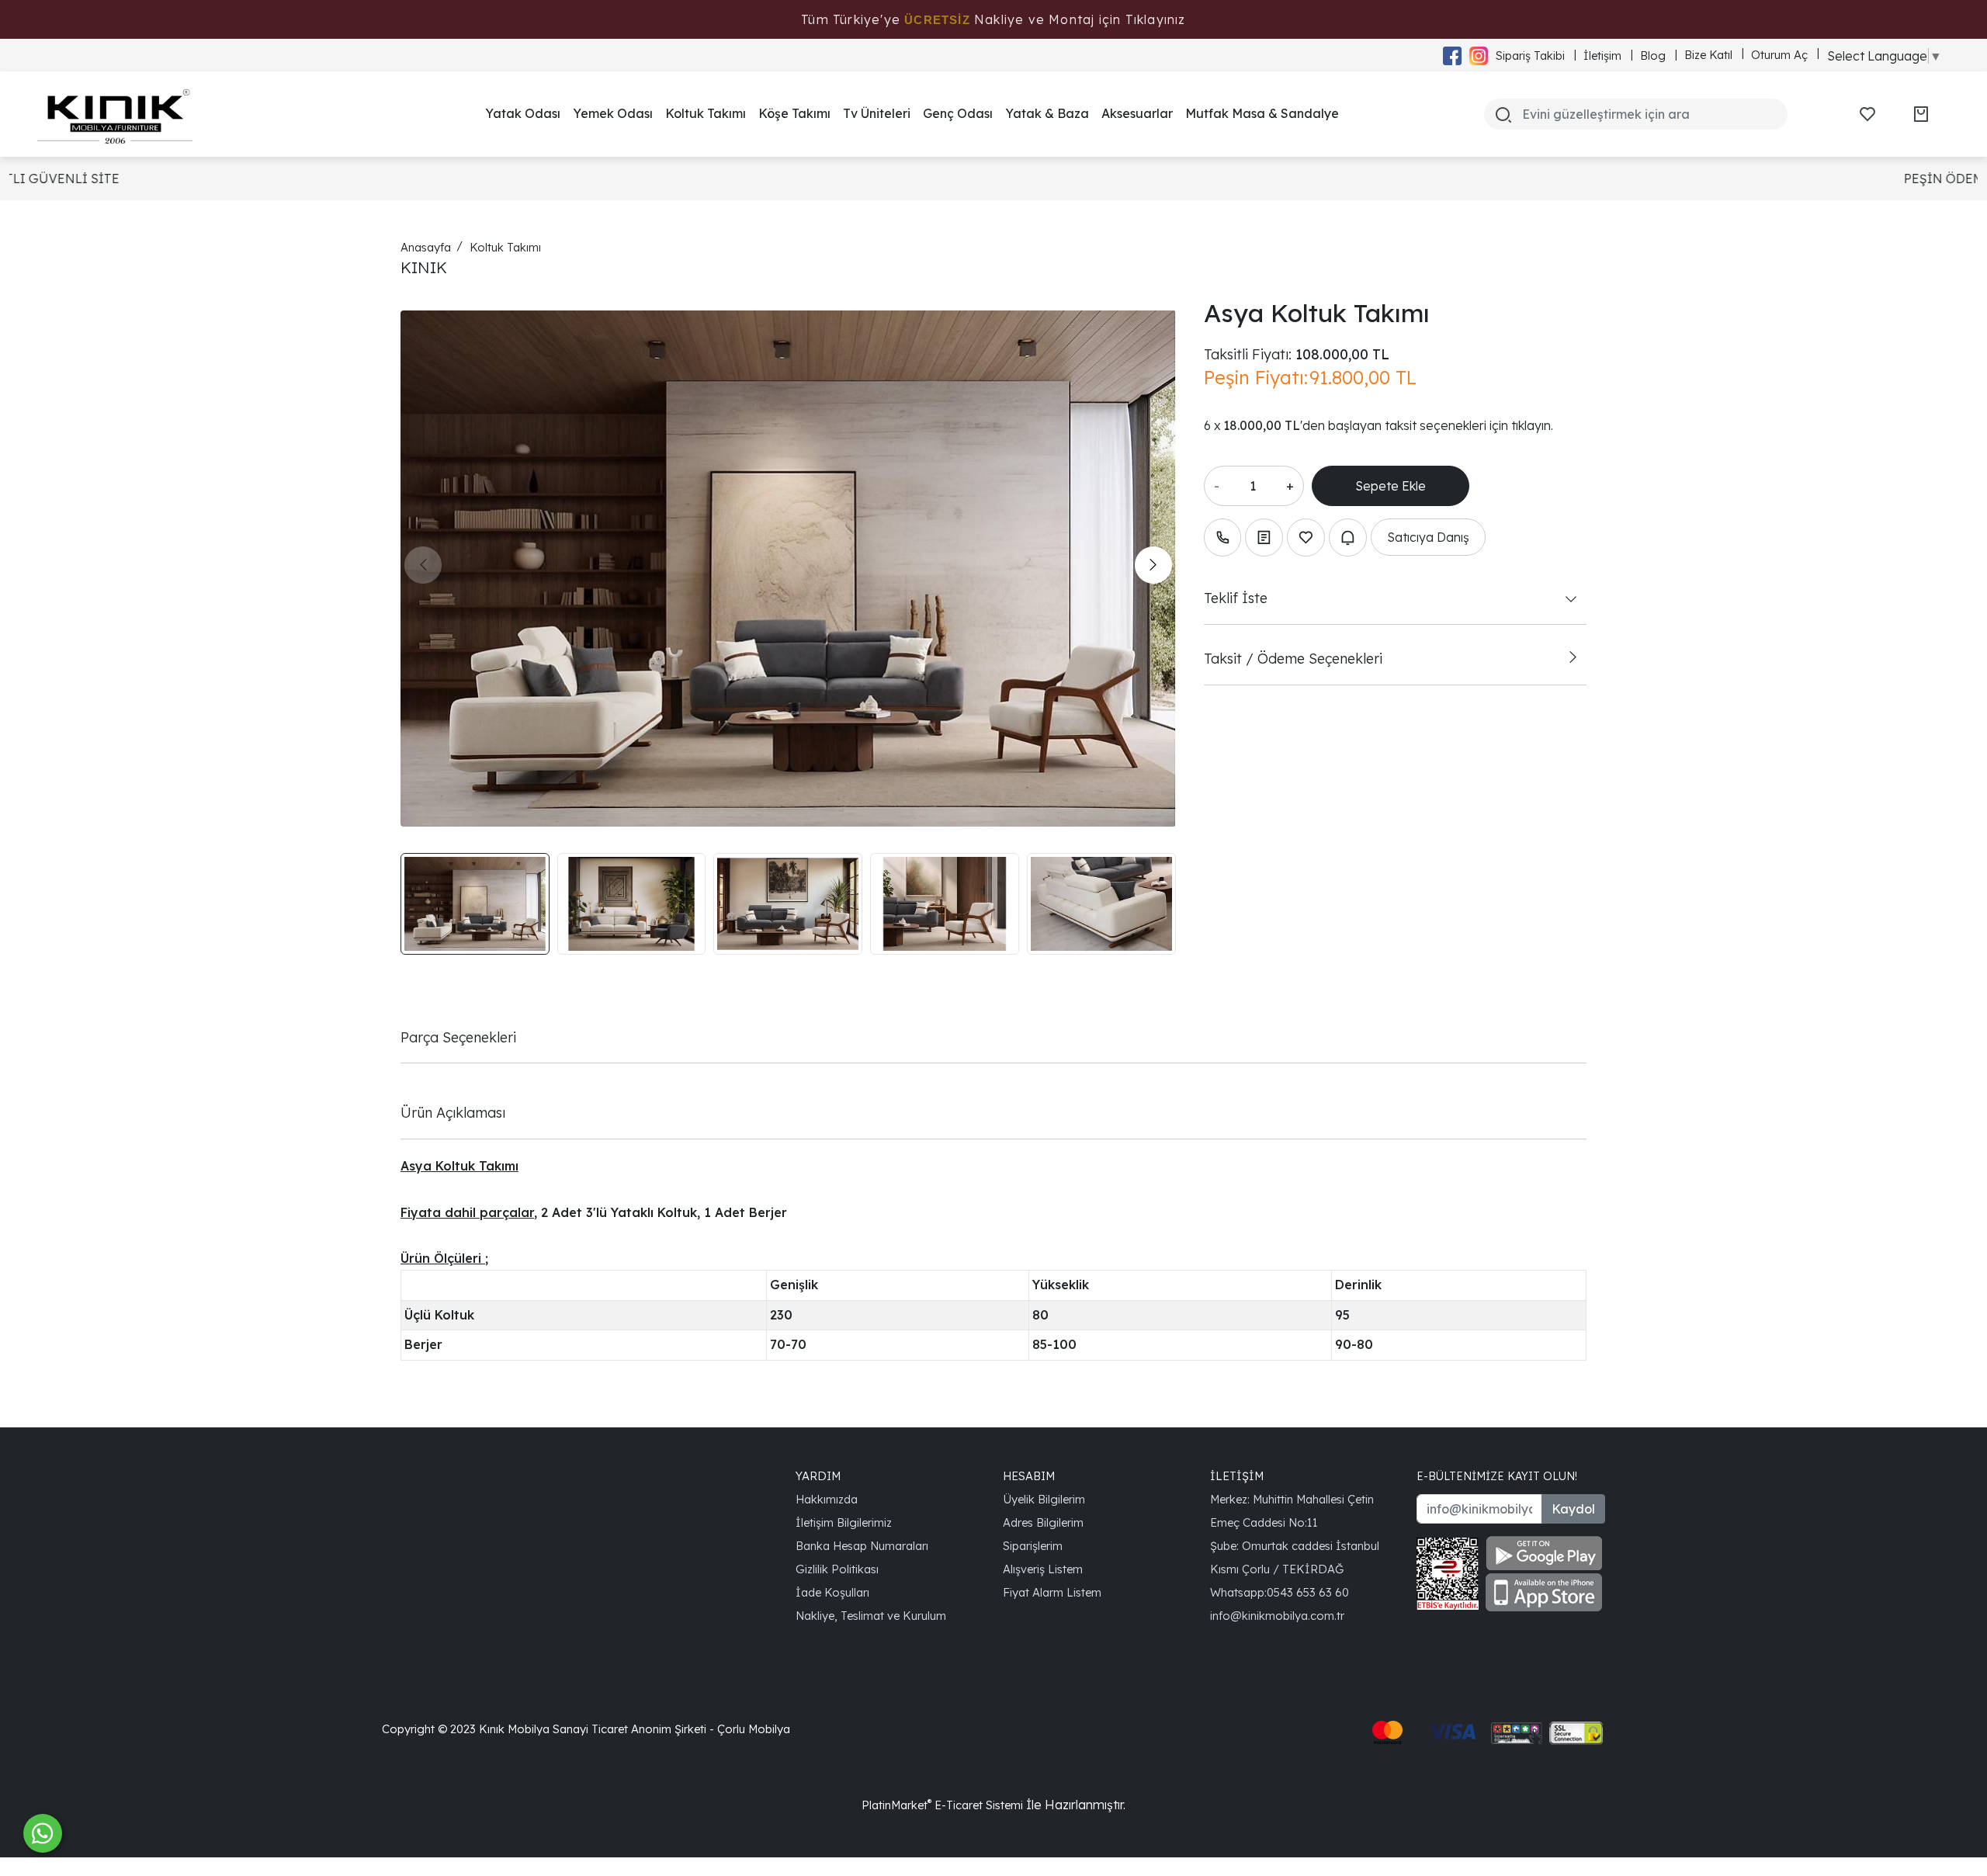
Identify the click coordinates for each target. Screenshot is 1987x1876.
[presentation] (423, 565)
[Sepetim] (1921, 114)
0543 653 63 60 (1308, 1592)
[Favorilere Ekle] (1306, 537)
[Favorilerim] (1867, 114)
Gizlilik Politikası (837, 1569)
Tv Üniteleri (877, 113)
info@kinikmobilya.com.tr (1277, 1616)
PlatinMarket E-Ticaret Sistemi (942, 1805)
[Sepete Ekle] (1391, 486)
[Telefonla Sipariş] (1223, 537)
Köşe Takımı (794, 113)
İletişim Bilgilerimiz (844, 1522)
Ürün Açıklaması (453, 1112)
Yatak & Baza (1047, 113)
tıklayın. (1532, 425)
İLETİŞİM (1237, 1476)
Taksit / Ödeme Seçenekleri (1293, 658)
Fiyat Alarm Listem (1052, 1592)
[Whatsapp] (43, 1833)
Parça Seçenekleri (458, 1037)
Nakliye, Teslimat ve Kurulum (871, 1616)
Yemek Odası (613, 113)
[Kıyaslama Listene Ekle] (1264, 537)
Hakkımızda (827, 1499)
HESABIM (1029, 1476)
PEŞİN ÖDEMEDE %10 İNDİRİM (1054, 179)
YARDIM (818, 1476)
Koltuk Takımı (706, 113)
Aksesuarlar (1137, 113)
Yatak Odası (523, 113)
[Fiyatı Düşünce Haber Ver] (1348, 537)
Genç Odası (958, 113)
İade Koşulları (832, 1592)
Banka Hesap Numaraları (862, 1546)
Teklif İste (1236, 598)
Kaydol (1573, 1509)
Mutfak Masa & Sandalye (1262, 113)
